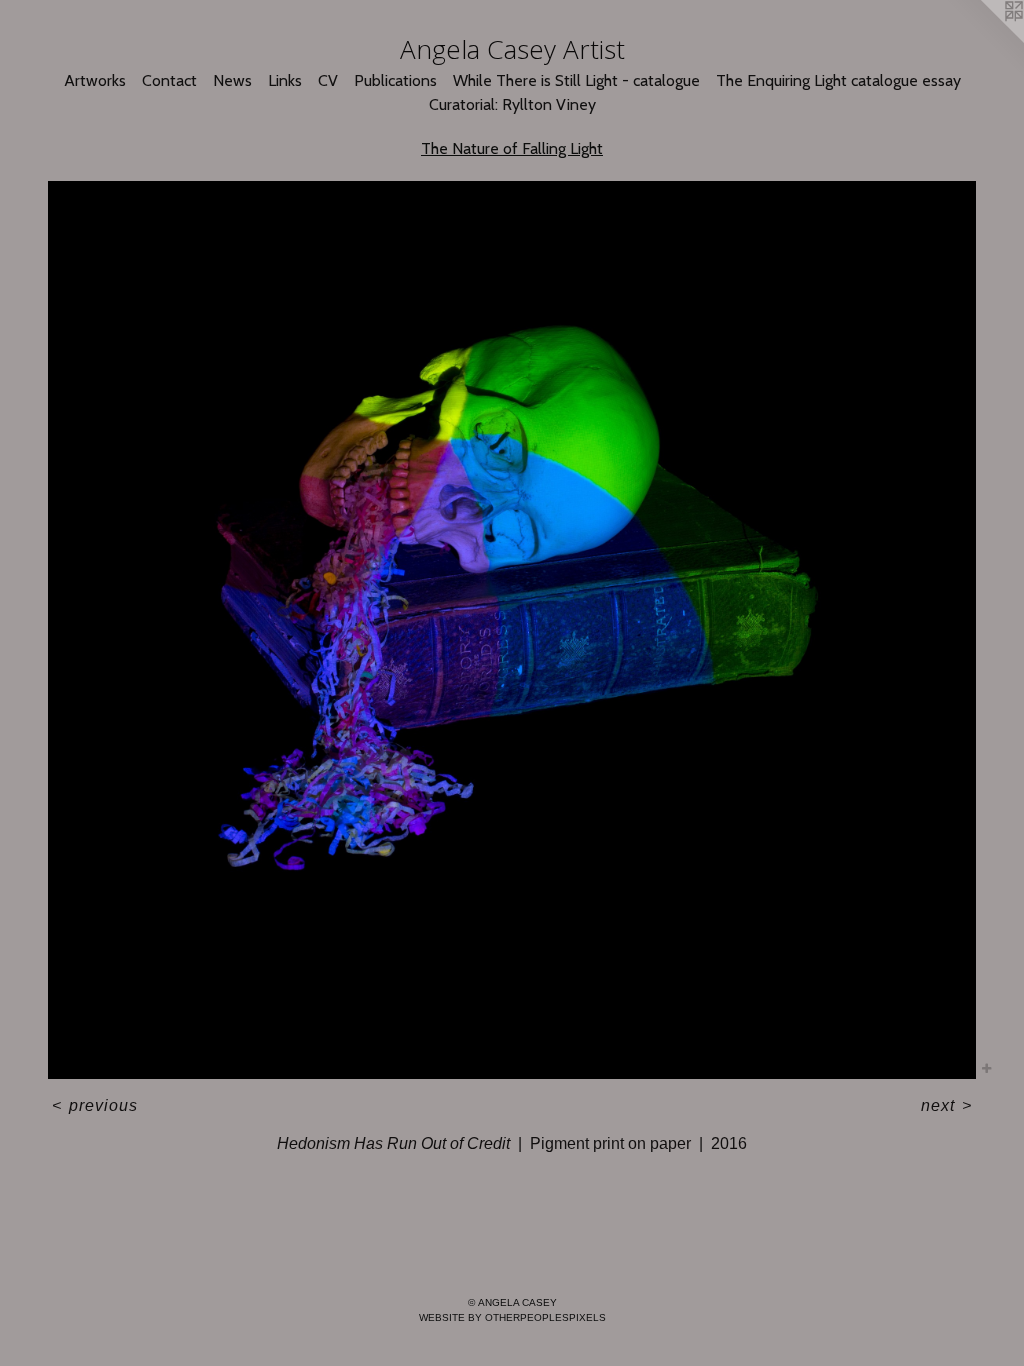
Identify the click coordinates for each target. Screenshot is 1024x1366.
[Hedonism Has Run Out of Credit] (512, 630)
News (232, 80)
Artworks (95, 80)
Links (285, 80)
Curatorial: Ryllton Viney (512, 104)
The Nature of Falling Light (512, 148)
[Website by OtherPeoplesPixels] (984, 40)
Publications (395, 80)
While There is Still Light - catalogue (576, 80)
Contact (169, 80)
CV (328, 80)
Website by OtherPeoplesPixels (512, 1317)
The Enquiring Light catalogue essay (838, 80)
